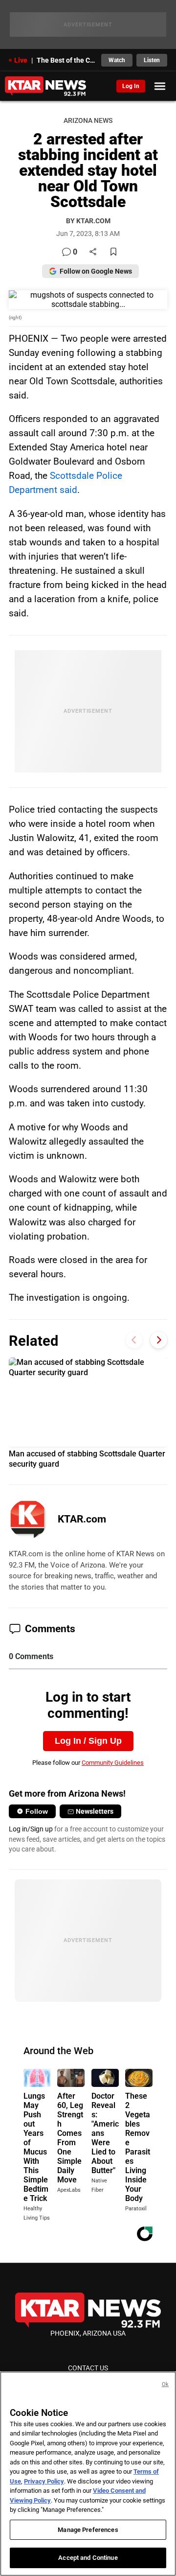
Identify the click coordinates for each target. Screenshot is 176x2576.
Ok (165, 2384)
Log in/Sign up (31, 1829)
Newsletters (95, 1811)
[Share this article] (93, 252)
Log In (131, 86)
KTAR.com (82, 1519)
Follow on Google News (96, 271)
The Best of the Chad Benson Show (66, 60)
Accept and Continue (88, 2558)
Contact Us (88, 2368)
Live (21, 60)
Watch (117, 60)
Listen (152, 60)
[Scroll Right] (159, 1340)
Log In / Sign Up (88, 1741)
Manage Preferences (88, 2530)
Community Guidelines (113, 1763)
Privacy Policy (44, 2481)
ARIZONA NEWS (88, 121)
